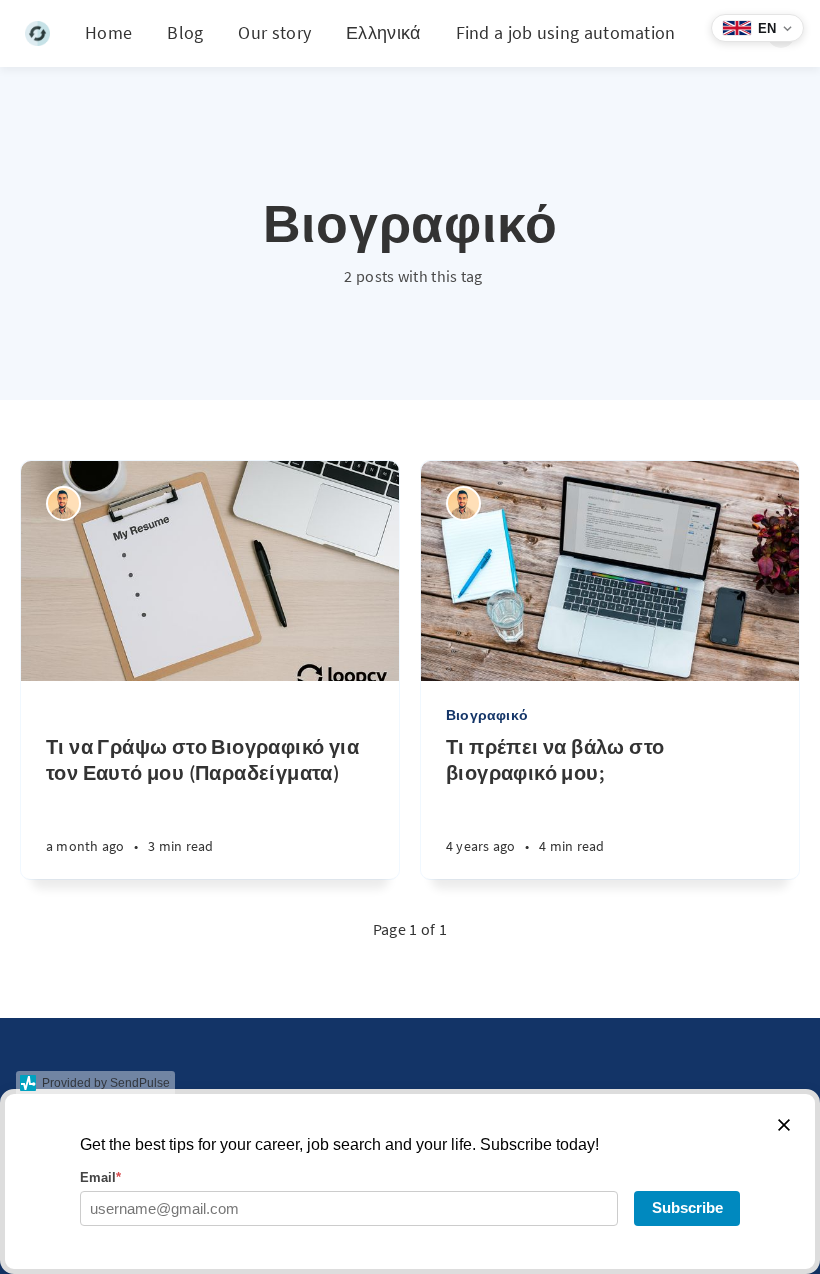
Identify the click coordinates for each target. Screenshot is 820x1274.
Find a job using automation (566, 32)
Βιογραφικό (487, 715)
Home (108, 32)
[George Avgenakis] (63, 503)
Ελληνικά (383, 32)
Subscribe (687, 1207)
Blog (185, 32)
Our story (274, 32)
